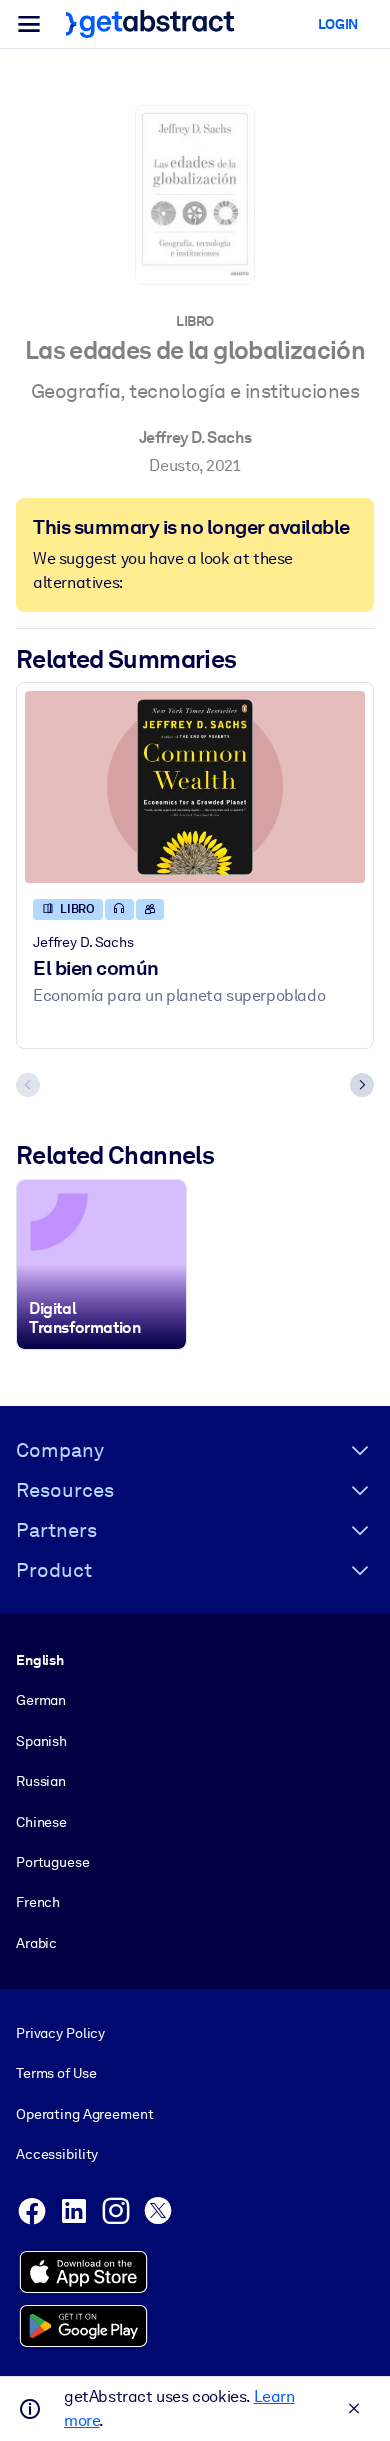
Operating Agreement (84, 2114)
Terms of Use (56, 2073)
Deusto (174, 465)
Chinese (41, 1822)
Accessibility (57, 2154)
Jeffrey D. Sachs (195, 437)
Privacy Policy (60, 2033)
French (38, 1902)
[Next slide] (362, 1085)
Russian (41, 1781)
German (41, 1700)
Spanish (41, 1741)
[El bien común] (195, 786)
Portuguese (53, 1862)
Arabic (36, 1943)
